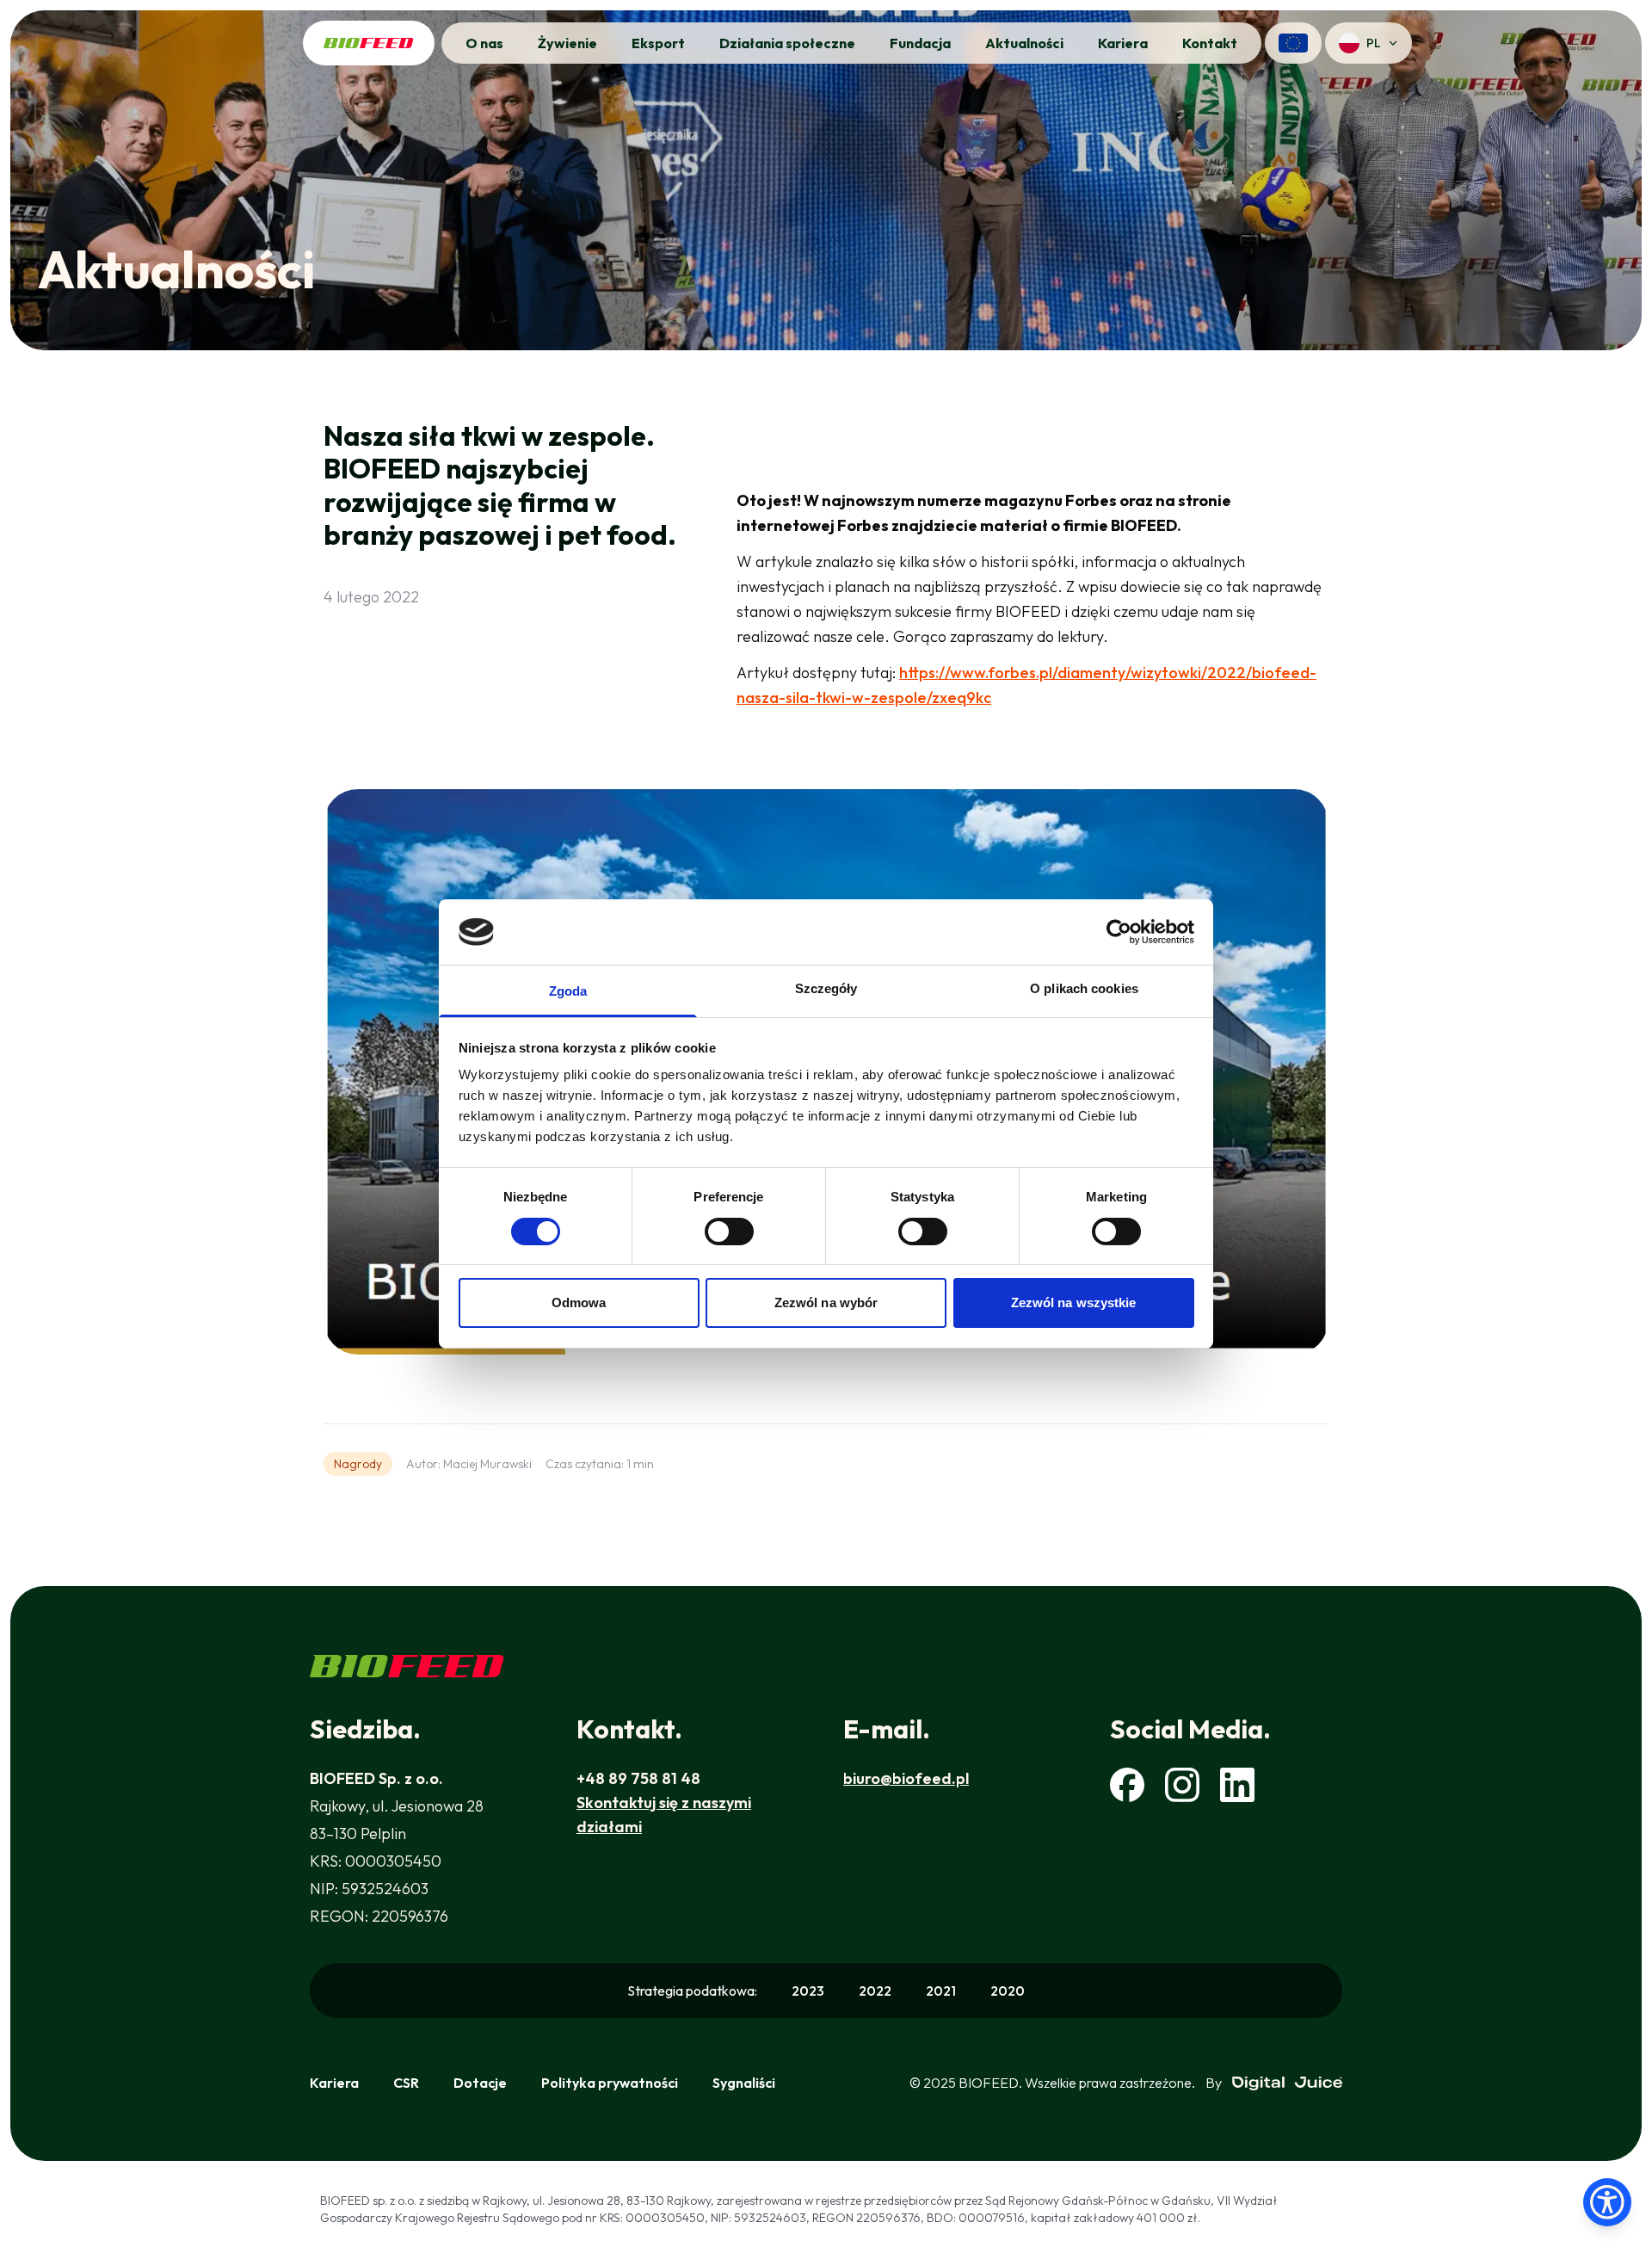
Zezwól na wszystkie (1074, 1303)
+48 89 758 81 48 (638, 1778)
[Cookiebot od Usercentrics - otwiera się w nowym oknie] (1119, 932)
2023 (808, 1991)
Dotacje (480, 2083)
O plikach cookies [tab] (1084, 988)
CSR (406, 2083)
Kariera (334, 2083)
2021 (941, 1991)
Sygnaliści (744, 2083)
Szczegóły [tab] (826, 988)
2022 (875, 1991)
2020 (1008, 1991)
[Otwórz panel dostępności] (1607, 2202)
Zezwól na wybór (826, 1303)
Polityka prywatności (610, 2083)
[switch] (729, 1232)
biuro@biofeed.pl (906, 1778)
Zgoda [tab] (568, 991)
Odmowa (579, 1303)
